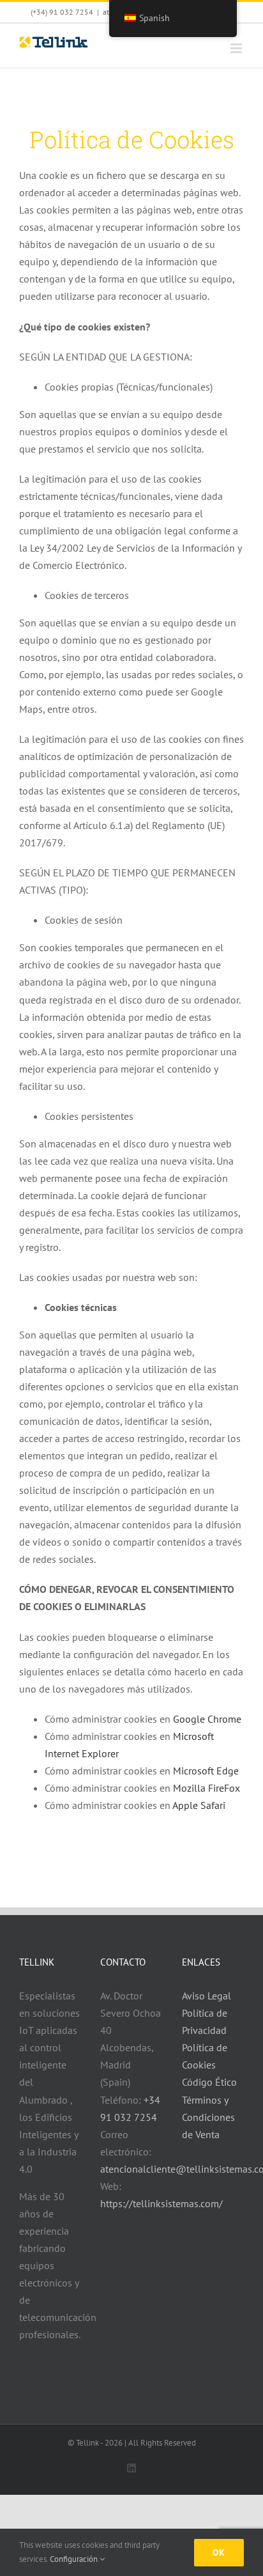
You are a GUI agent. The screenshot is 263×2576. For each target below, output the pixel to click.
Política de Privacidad (205, 2021)
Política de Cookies (205, 2056)
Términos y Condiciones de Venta (208, 2117)
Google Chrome (207, 1719)
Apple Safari (199, 1805)
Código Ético (209, 2082)
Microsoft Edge (206, 1771)
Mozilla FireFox (207, 1788)
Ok (219, 2552)
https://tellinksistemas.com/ (162, 2203)
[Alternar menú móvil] (237, 48)
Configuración (75, 2559)
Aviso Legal (207, 1996)
